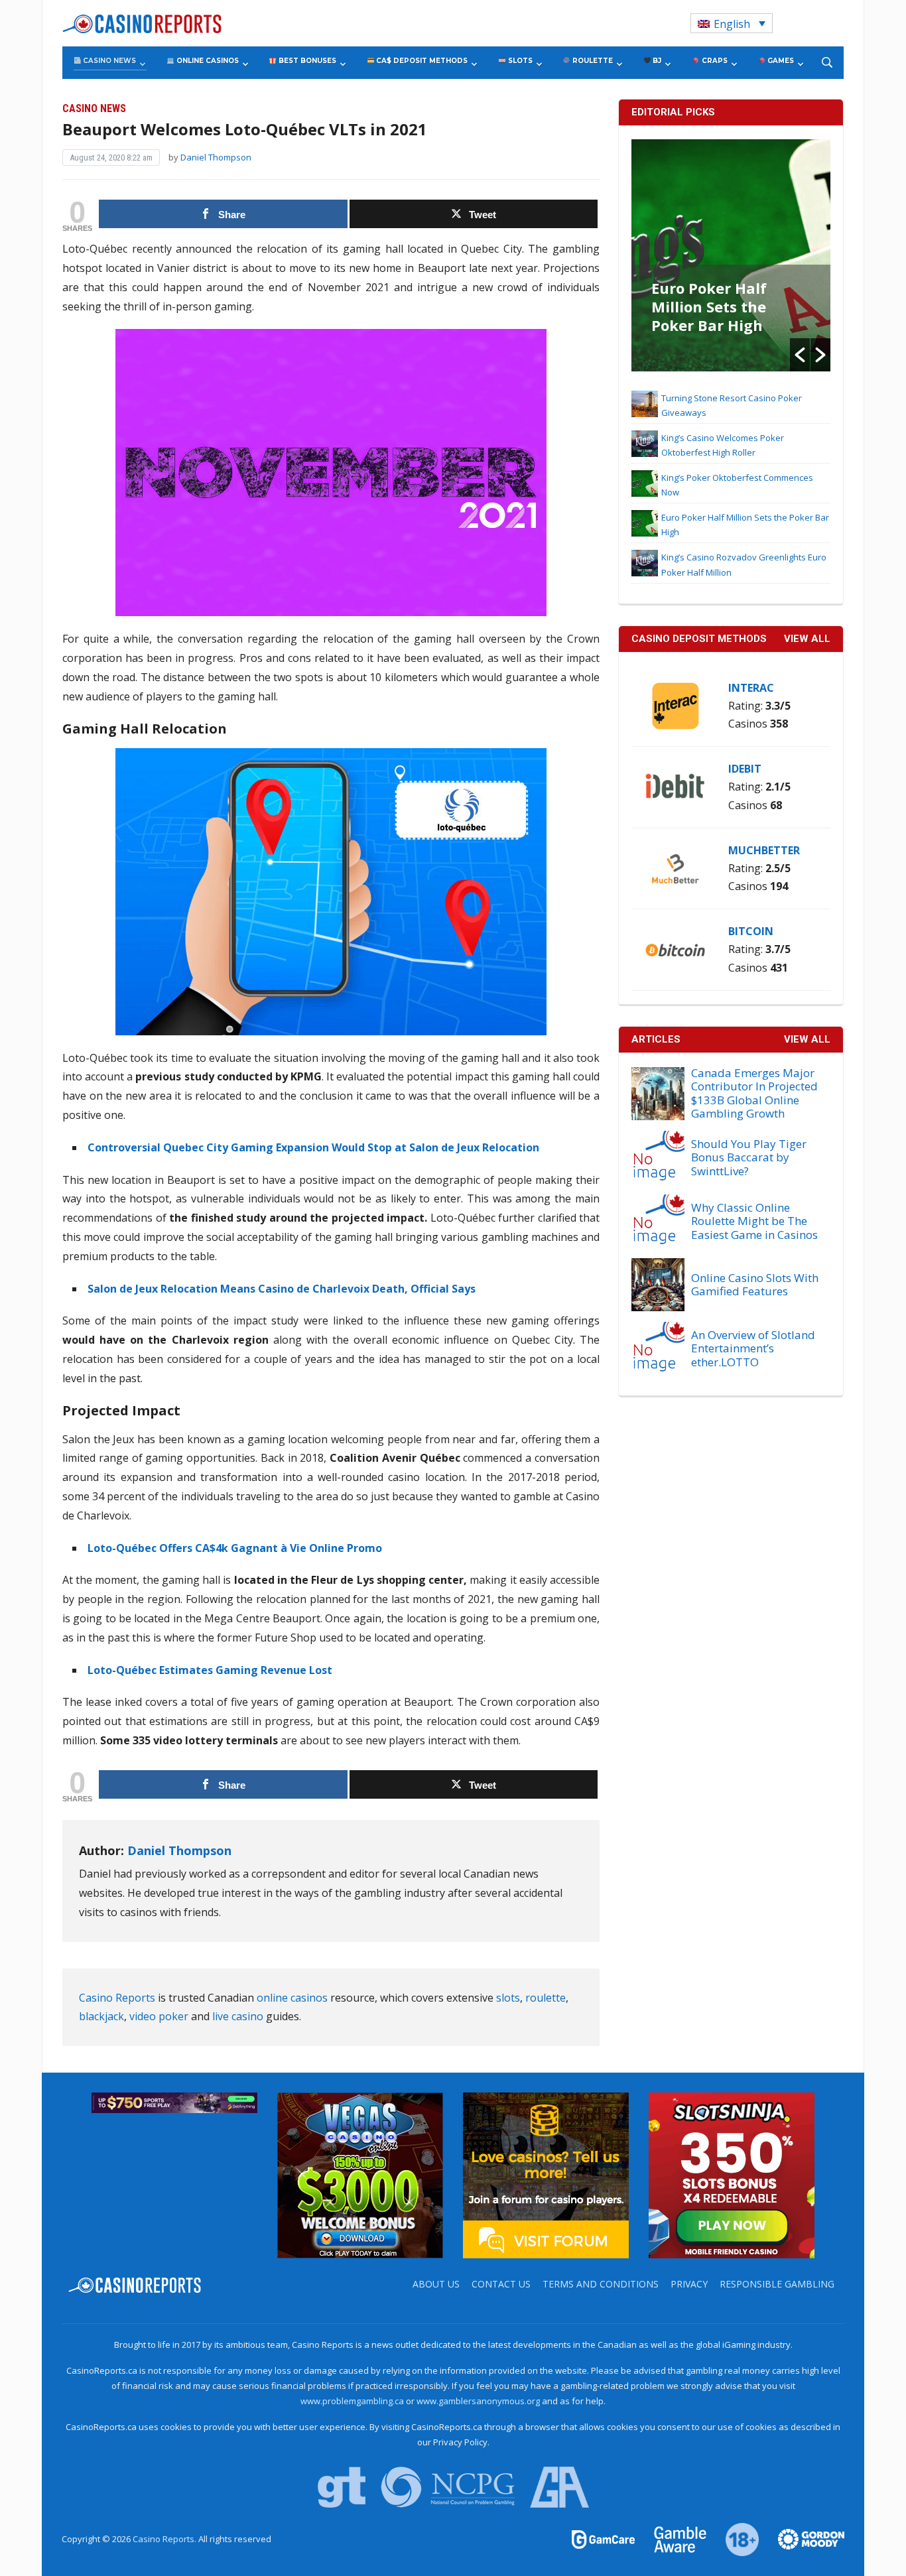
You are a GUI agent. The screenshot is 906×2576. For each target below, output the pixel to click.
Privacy (689, 2284)
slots (508, 1998)
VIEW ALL (807, 639)
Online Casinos (207, 61)
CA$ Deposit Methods (421, 61)
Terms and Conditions (601, 2284)
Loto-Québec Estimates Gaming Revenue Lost (210, 1670)
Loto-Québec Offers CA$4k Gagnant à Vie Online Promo (235, 1548)
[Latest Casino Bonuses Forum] (546, 2175)
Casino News (108, 61)
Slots (519, 61)
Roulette (592, 61)
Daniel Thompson (216, 157)
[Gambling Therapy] (803, 2538)
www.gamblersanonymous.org (478, 2401)
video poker (159, 2016)
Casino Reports (117, 1998)
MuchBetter (764, 850)
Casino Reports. (165, 2539)
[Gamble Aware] (673, 2538)
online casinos (292, 1998)
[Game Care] (604, 2538)
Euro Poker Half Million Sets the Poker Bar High (709, 306)
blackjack (101, 2016)
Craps (714, 61)
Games (780, 61)
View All (807, 1039)
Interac (751, 688)
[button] (800, 355)
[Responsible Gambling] (735, 2538)
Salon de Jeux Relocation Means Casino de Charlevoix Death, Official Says (282, 1289)
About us (436, 2284)
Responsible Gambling (777, 2284)
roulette (546, 1998)
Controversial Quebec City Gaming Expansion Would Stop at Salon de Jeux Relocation (313, 1147)
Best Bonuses (306, 61)
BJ (656, 61)
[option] (731, 255)
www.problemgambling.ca (352, 2401)
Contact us (501, 2284)
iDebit (745, 769)
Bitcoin (751, 931)
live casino (238, 2016)
